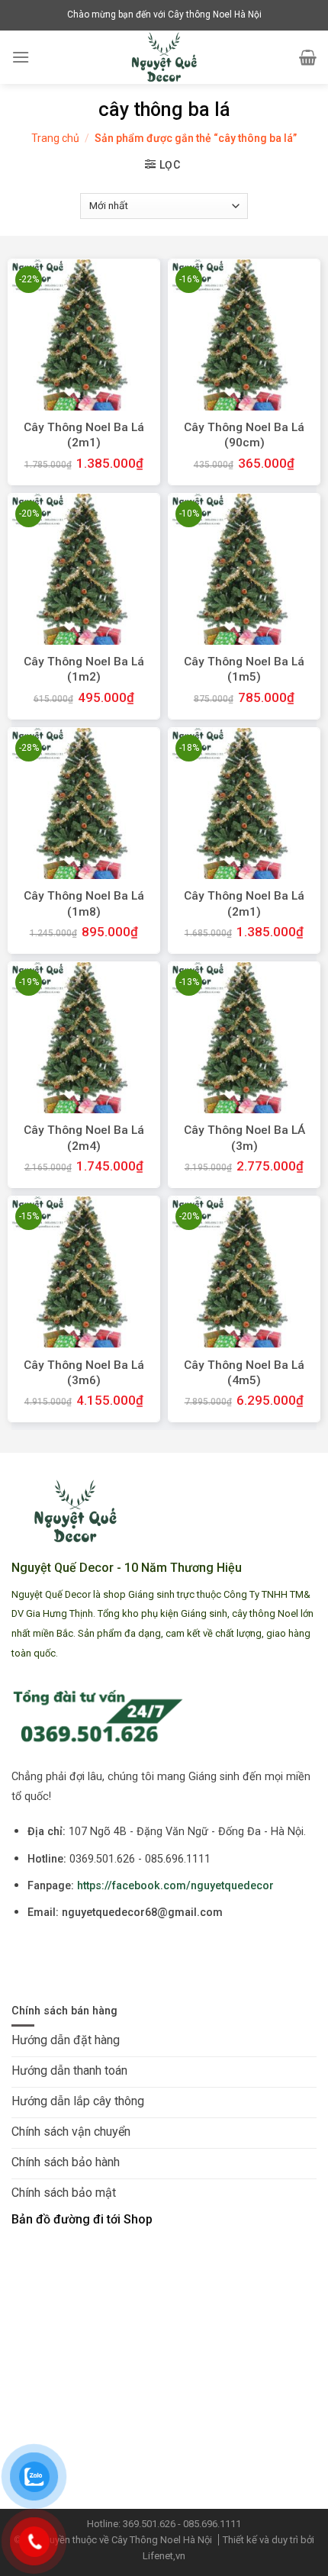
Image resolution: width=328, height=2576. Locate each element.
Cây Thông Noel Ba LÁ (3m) (244, 1138)
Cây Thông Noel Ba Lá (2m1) (84, 435)
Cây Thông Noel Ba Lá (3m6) (84, 1373)
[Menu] (21, 57)
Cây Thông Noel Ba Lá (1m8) (84, 903)
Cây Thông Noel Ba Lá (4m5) (244, 1373)
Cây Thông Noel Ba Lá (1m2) (84, 669)
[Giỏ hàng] (308, 57)
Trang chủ (55, 138)
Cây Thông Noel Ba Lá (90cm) (244, 435)
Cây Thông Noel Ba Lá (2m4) (84, 1138)
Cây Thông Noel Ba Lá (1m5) (244, 669)
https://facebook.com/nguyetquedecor (175, 1886)
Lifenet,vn (164, 2556)
